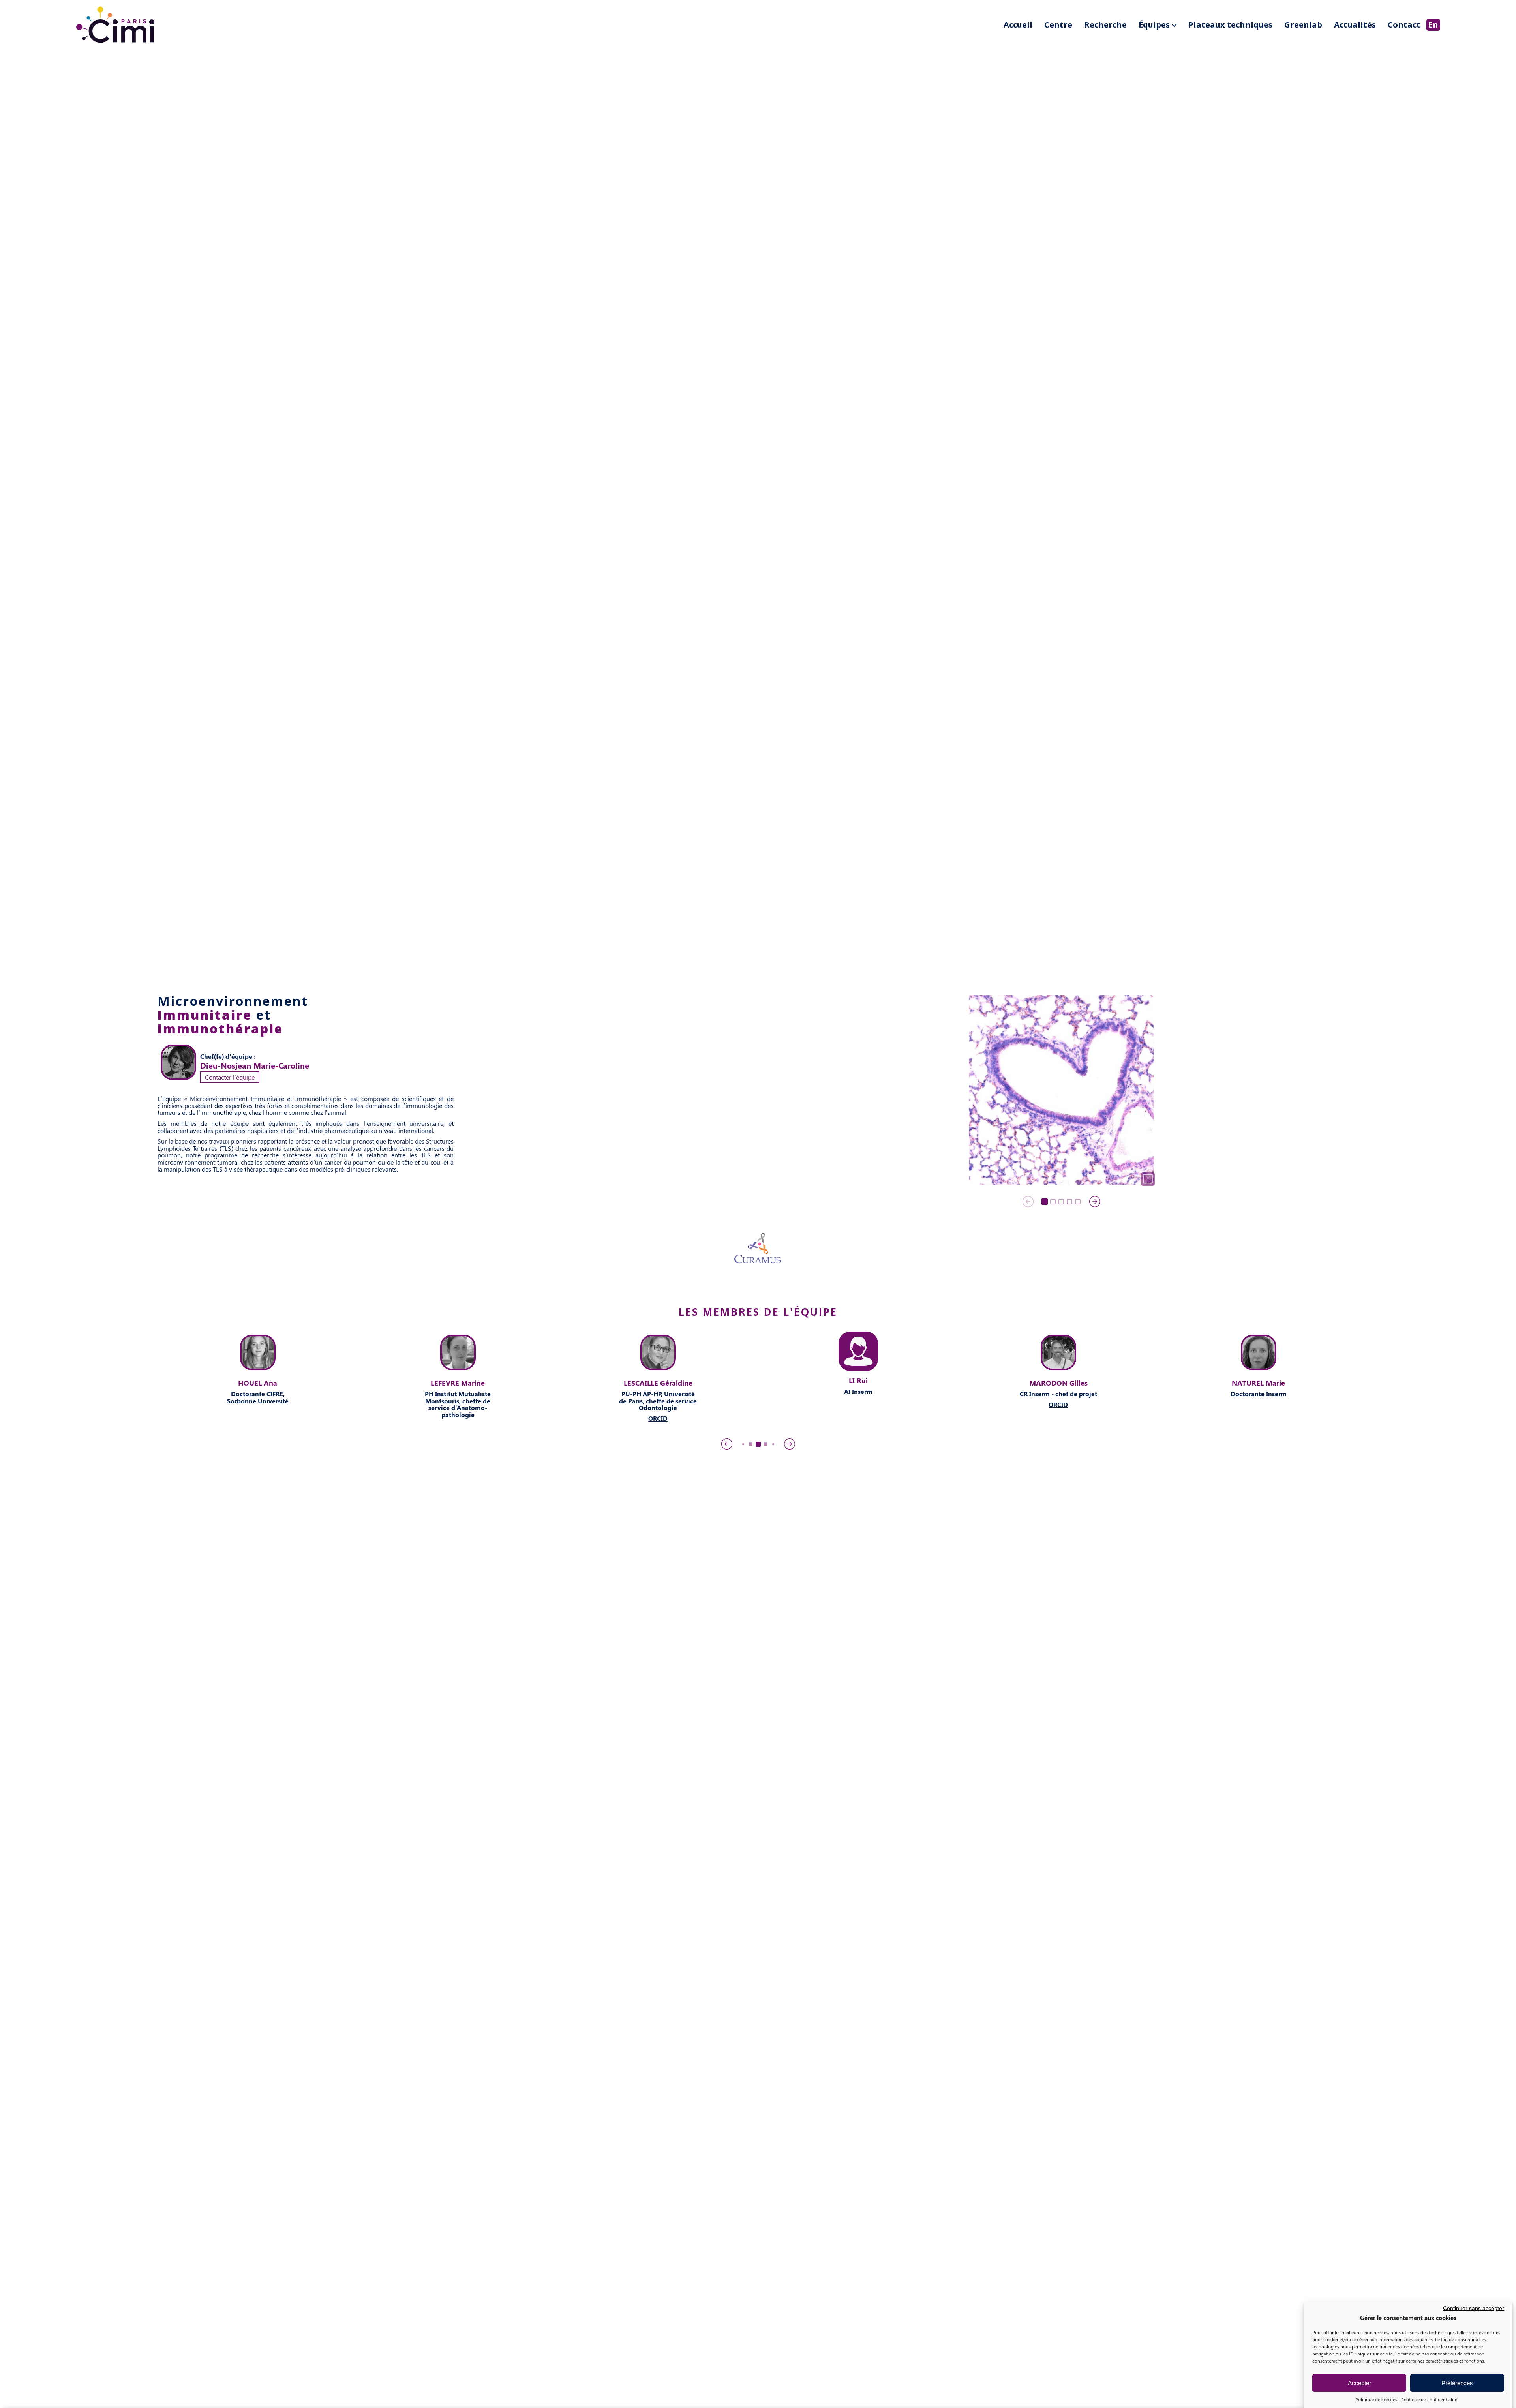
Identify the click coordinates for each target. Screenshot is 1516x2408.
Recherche (1105, 25)
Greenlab (1303, 25)
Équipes (1154, 25)
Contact (1404, 25)
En (1433, 25)
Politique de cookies (1376, 2399)
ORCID (258, 1418)
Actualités (1355, 25)
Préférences (1457, 2383)
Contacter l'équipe (230, 1077)
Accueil (1018, 25)
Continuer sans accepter (1474, 2308)
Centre (1058, 25)
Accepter (1359, 2383)
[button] (1045, 1202)
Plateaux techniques (1230, 25)
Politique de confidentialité (1429, 2399)
